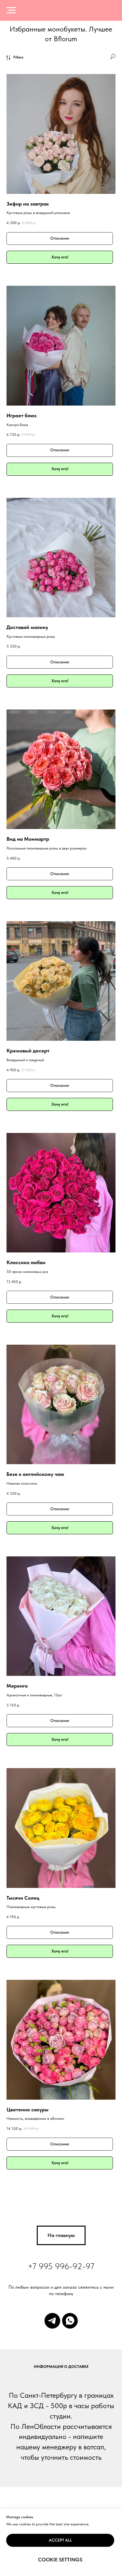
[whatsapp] (70, 2321)
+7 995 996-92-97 (61, 2266)
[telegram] (52, 2321)
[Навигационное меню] (11, 10)
